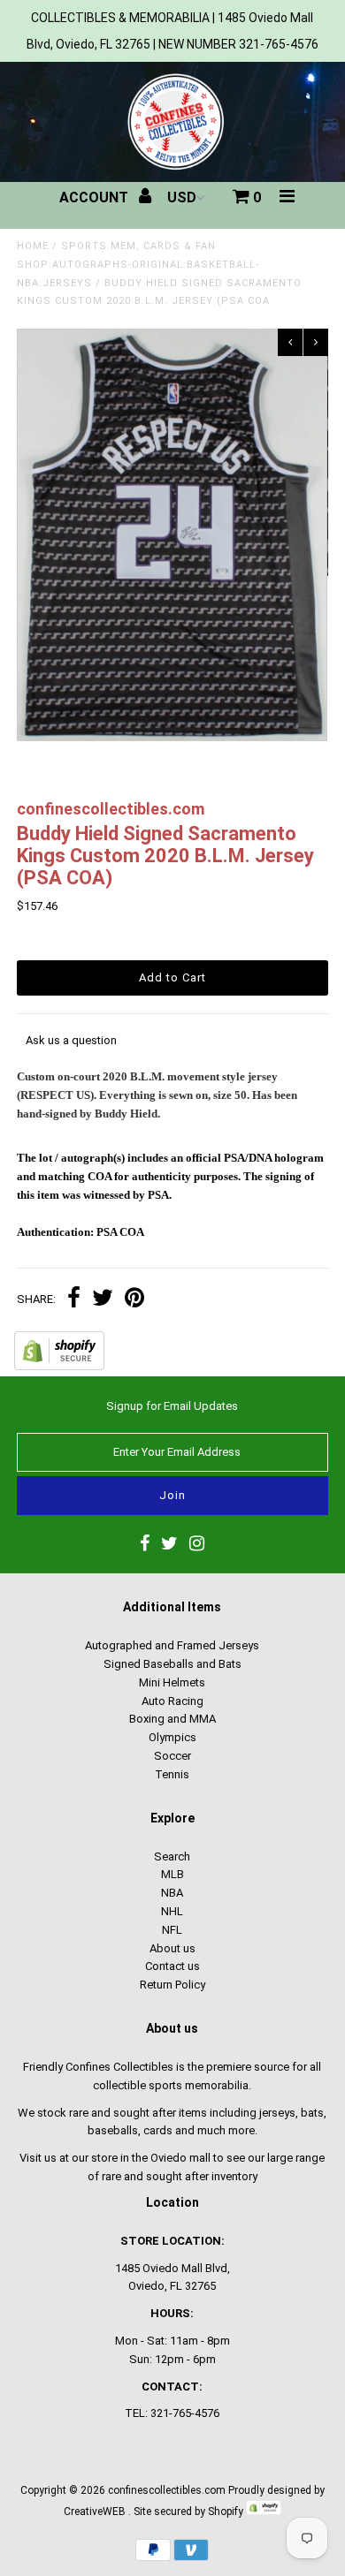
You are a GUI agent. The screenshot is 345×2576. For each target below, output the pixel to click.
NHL (172, 1911)
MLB (172, 1874)
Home (33, 246)
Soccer (172, 1756)
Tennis (172, 1774)
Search (172, 1856)
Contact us (172, 1966)
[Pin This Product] (134, 1300)
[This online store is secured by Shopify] (59, 1366)
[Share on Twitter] (103, 1300)
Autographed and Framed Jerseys (172, 1645)
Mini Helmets (172, 1682)
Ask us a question (71, 1040)
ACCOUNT (96, 197)
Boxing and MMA (172, 1719)
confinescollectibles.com (167, 2490)
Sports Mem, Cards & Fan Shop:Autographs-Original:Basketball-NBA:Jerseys (138, 265)
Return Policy (172, 1985)
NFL (172, 1930)
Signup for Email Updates (172, 1406)
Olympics (172, 1737)
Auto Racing (172, 1701)
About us (172, 1948)
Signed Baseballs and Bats (172, 1664)
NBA (172, 1893)
